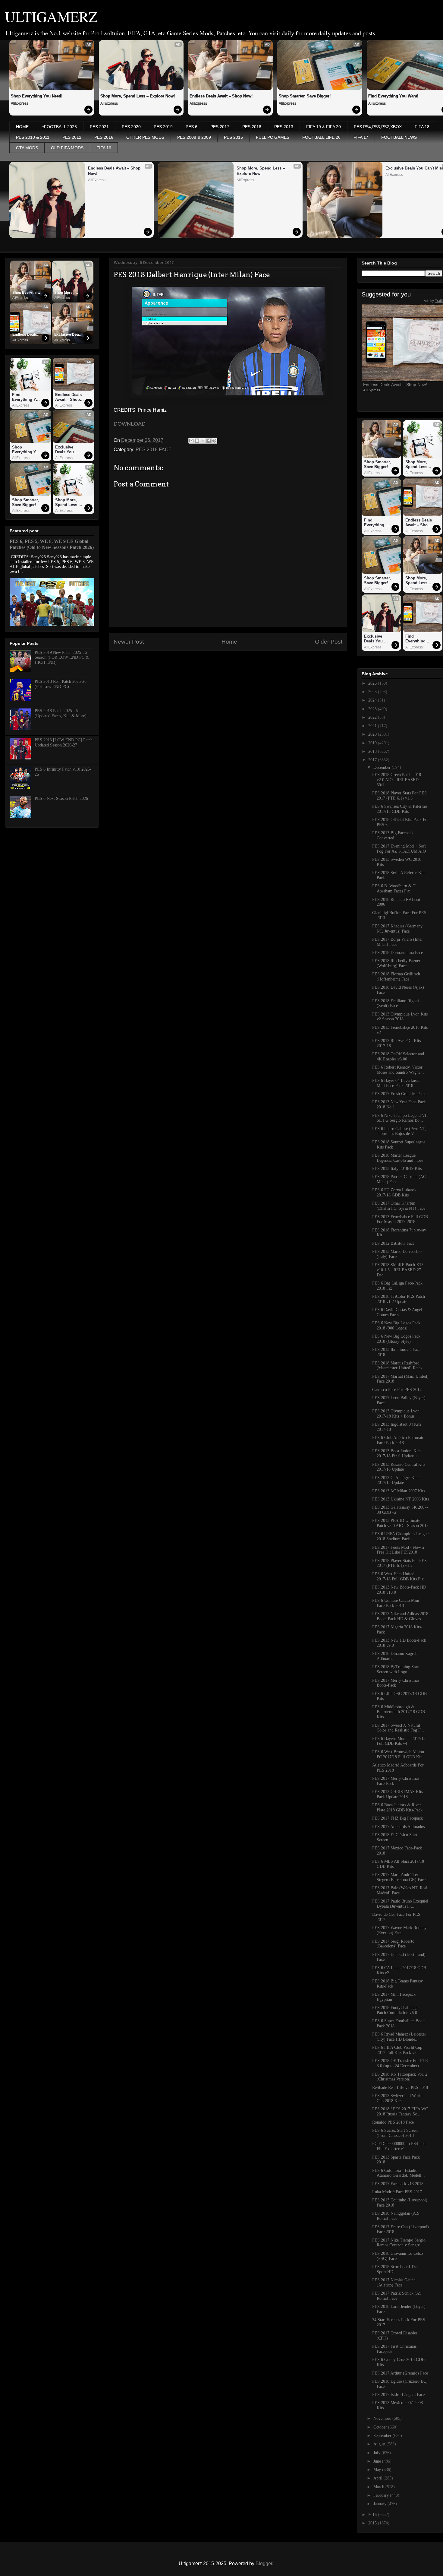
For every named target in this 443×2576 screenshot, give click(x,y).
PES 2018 (252, 127)
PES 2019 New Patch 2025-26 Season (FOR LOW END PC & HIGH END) (62, 658)
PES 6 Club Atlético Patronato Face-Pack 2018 (398, 1440)
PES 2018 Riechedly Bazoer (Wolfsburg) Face (396, 963)
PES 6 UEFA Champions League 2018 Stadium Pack (400, 1536)
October (381, 2427)
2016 (373, 2515)
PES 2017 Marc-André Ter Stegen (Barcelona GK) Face (399, 1877)
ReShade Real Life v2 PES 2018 (400, 2088)
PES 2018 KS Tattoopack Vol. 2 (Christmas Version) (400, 2077)
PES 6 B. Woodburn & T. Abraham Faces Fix (394, 889)
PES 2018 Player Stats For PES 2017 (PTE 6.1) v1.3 (399, 796)
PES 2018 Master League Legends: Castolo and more (398, 1158)
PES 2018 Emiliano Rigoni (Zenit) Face (396, 1003)
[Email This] (191, 441)
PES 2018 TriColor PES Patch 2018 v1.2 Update (399, 1299)
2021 (373, 726)
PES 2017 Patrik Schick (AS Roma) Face (397, 2296)
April (379, 2478)
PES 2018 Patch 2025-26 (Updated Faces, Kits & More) (61, 713)
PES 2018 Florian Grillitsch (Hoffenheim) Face (396, 977)
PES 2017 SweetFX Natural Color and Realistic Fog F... (398, 1728)
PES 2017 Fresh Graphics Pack (399, 1094)
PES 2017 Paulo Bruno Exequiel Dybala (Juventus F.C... (400, 1904)
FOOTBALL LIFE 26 (321, 137)
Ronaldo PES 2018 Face (393, 2122)
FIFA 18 (422, 127)
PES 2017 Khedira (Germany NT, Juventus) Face (397, 929)
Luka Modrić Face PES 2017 (397, 2192)
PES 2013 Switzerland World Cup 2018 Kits (397, 2098)
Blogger (264, 2563)
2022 (373, 717)
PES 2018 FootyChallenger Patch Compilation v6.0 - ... (398, 2010)
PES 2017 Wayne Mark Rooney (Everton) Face (399, 1930)
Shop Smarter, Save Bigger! (305, 96)
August (380, 2444)
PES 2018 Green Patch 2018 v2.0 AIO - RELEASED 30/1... (397, 780)
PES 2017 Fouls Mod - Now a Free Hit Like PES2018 (398, 1550)
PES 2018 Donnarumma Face (397, 953)
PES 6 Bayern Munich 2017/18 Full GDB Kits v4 (399, 1741)
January (380, 2504)
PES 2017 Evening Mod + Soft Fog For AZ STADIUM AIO (399, 849)
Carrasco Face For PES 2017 (397, 1390)
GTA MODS (27, 148)
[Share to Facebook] (209, 441)
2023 (373, 709)
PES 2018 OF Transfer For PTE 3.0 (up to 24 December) (400, 2063)
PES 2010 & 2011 (33, 137)
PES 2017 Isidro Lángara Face (398, 2395)
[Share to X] (203, 441)
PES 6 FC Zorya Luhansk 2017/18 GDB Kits (394, 1193)
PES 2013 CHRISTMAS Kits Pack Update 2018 (397, 1794)
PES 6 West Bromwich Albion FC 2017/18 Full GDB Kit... (399, 1754)
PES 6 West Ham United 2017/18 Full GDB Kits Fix (398, 1576)
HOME (22, 127)
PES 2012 (72, 137)
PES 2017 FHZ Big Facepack (397, 1818)
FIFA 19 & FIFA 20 (324, 127)
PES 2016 (104, 137)
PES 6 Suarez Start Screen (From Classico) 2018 (395, 2133)
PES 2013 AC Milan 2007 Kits (399, 1491)
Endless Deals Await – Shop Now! (221, 96)
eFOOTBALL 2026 (59, 127)
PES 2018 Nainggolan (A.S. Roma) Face (396, 2216)
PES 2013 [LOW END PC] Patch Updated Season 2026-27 (64, 743)
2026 (373, 683)
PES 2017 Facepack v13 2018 (398, 2184)
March (379, 2487)
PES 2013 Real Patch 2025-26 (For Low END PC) (61, 684)
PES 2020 (131, 127)
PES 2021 (99, 127)
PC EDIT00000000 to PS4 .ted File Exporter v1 (399, 2146)
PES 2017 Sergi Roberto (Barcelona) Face (393, 1944)
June (378, 2461)
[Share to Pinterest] (214, 441)
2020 (373, 734)
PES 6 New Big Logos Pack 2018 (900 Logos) (396, 1326)
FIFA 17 (361, 137)
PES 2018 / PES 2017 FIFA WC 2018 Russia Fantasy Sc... (400, 2112)
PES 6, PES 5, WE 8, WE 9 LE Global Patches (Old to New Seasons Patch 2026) (52, 544)
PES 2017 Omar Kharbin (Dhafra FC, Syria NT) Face (399, 1206)
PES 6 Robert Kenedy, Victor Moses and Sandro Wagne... (398, 1070)
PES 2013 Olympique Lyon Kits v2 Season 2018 (400, 1017)
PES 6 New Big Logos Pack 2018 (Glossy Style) (396, 1339)
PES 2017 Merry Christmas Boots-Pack (396, 1683)
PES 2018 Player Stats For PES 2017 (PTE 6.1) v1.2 (399, 1563)
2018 (373, 751)
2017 (373, 760)
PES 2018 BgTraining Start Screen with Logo (396, 1669)
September (383, 2436)
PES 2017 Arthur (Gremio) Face (400, 2373)
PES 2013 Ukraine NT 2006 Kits (401, 1499)
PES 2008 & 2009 (194, 137)
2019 (373, 743)
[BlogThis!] (197, 441)
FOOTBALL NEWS (399, 137)
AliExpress (20, 103)
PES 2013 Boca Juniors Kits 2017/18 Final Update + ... (397, 1453)
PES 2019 (163, 127)
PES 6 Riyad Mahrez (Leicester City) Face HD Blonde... (399, 2037)
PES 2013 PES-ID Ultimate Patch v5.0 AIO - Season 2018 (400, 1523)
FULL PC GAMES (273, 137)
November (383, 2418)
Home (229, 642)
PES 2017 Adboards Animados (398, 1827)
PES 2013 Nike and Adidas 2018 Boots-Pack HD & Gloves (400, 1616)
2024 (373, 700)
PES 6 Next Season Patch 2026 (61, 798)
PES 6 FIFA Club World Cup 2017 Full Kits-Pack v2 (397, 2050)
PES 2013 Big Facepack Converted (393, 835)
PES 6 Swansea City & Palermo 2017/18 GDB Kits (400, 809)
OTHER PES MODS (145, 137)
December (383, 767)
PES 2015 (233, 137)
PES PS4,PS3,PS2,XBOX (378, 127)
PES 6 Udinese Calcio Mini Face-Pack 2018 (396, 1603)
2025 (373, 692)
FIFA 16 (104, 148)
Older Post (329, 642)
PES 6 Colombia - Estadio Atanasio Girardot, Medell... (399, 2173)
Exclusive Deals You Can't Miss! (69, 335)
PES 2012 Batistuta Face (393, 1243)
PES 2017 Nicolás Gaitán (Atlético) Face (394, 2283)
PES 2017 (220, 127)
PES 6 (192, 127)
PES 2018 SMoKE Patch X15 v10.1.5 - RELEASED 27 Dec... (398, 1270)
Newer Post (129, 642)
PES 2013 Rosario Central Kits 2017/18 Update (399, 1467)
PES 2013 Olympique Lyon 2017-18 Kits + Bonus (396, 1414)
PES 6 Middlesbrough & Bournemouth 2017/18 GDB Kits (399, 1712)
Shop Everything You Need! (37, 96)
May (378, 2470)
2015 (373, 2523)
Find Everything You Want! (27, 397)
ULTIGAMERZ (51, 16)
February (382, 2495)
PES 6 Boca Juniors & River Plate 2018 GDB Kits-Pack (397, 1808)
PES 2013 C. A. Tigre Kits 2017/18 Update (395, 1480)
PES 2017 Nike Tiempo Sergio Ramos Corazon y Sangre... (399, 2243)
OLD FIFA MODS (67, 148)
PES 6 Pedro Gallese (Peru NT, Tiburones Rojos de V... (399, 1131)
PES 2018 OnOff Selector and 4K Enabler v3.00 (398, 1057)
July (377, 2453)
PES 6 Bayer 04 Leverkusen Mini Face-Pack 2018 (396, 1083)
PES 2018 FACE (154, 450)
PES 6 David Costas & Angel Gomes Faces (397, 1312)
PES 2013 (284, 127)
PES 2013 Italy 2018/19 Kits (397, 1169)
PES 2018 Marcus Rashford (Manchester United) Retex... (399, 1366)
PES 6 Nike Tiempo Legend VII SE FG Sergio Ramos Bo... (400, 1118)
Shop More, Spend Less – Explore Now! (138, 96)
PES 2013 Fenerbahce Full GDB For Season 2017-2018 (400, 1219)
